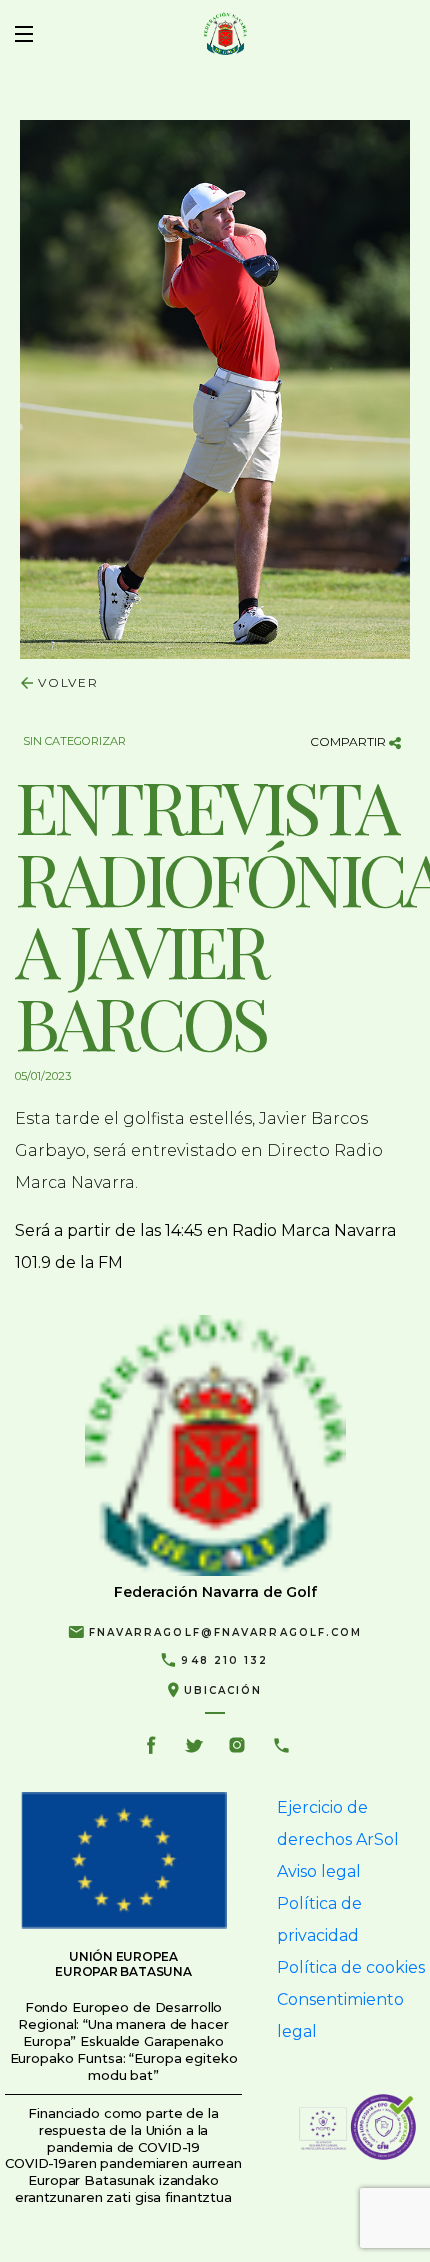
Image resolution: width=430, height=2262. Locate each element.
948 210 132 (224, 1660)
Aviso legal (319, 1871)
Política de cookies (351, 1967)
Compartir (349, 741)
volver (68, 682)
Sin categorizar (74, 741)
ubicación (223, 1690)
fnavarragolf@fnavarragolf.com (226, 1632)
